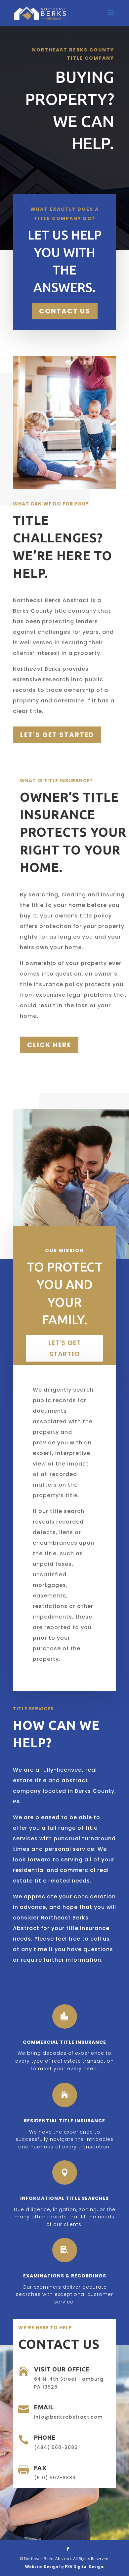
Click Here (49, 1045)
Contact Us (65, 311)
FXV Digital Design (84, 2567)
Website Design (42, 2567)
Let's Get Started (57, 735)
